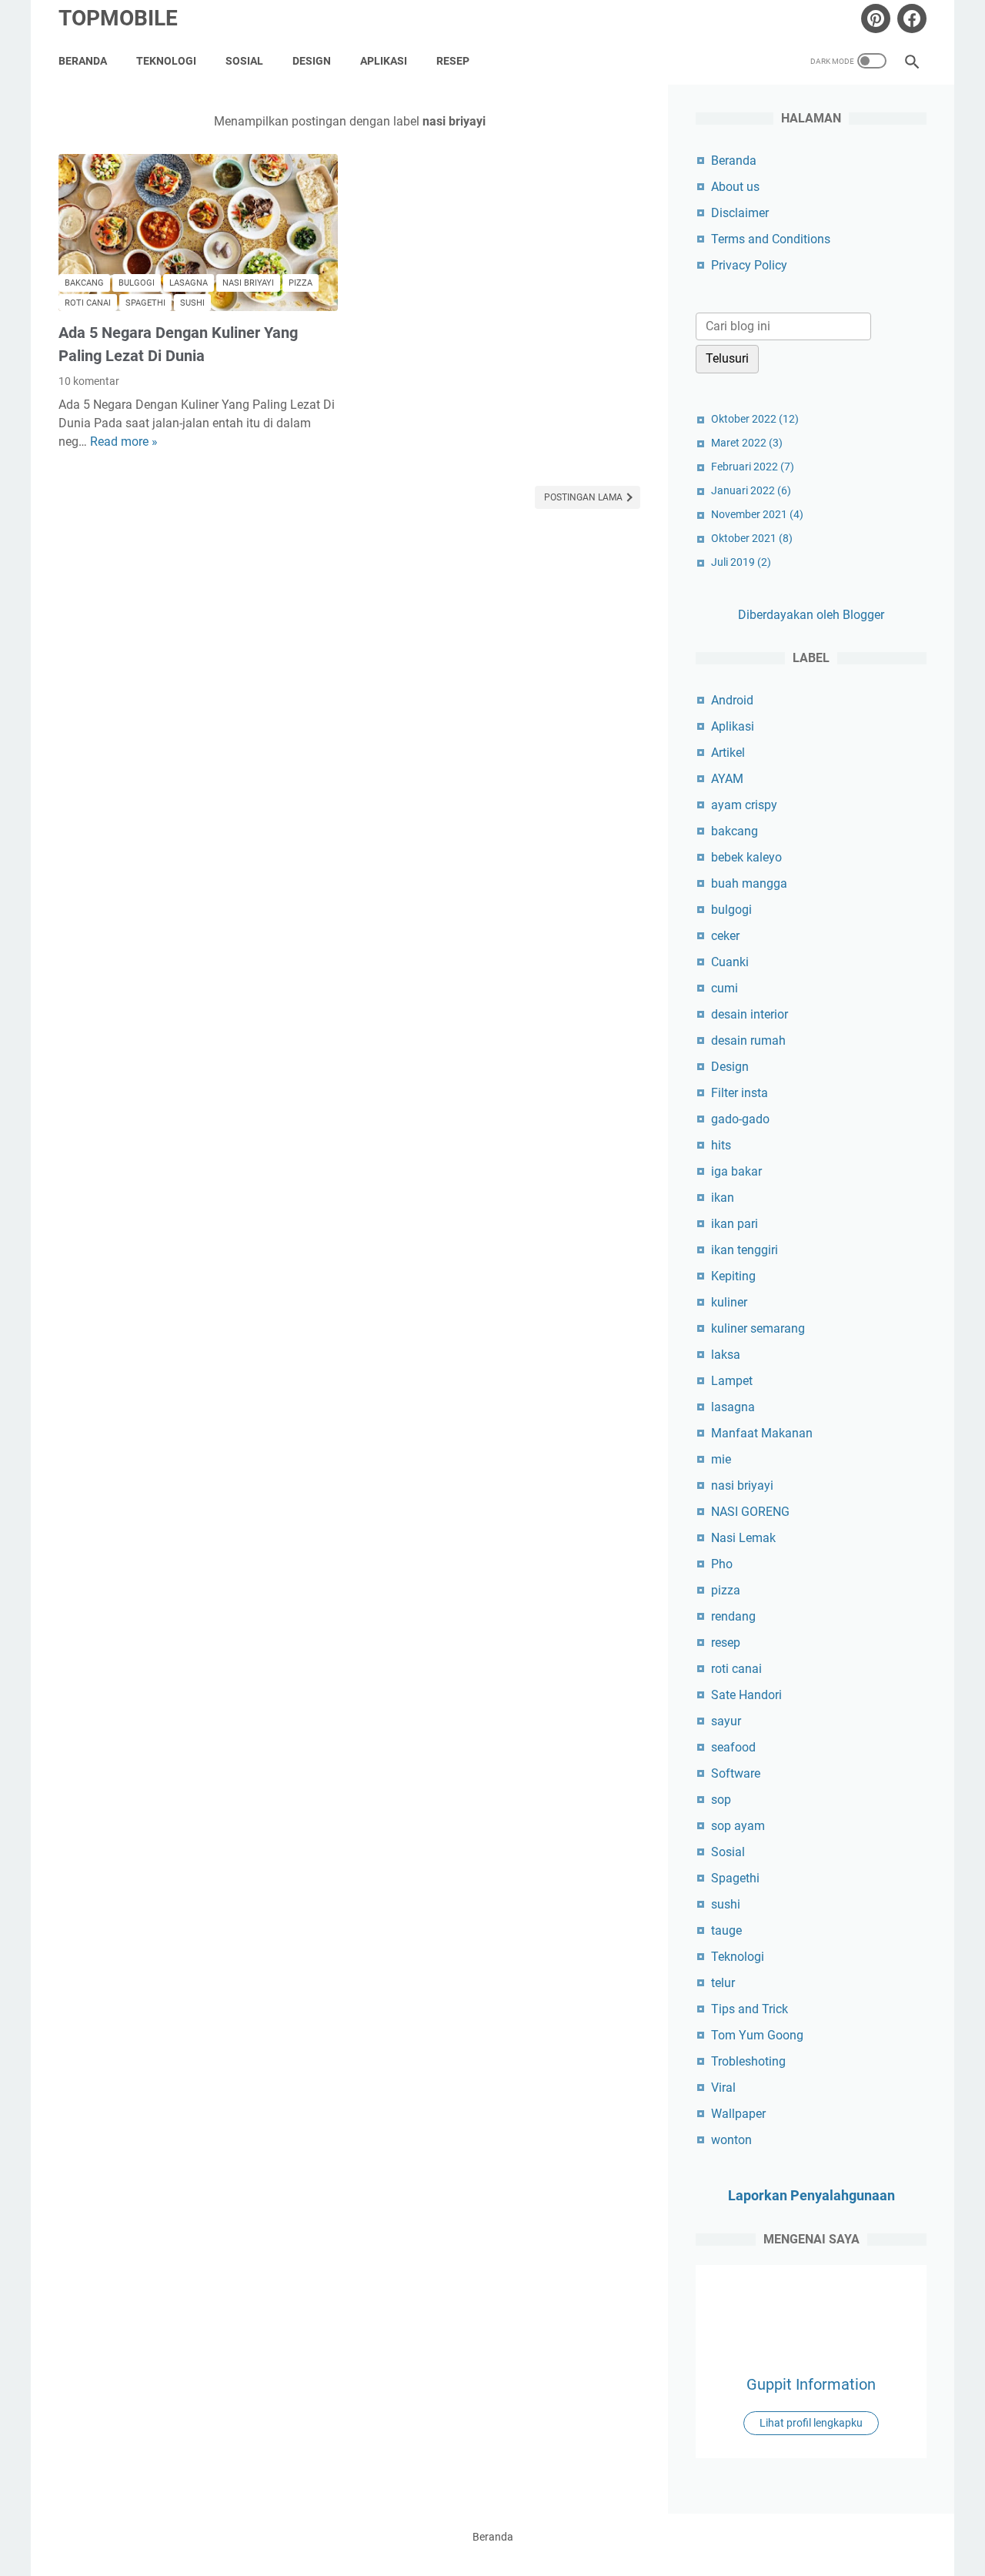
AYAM (727, 779)
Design (312, 61)
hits (721, 1145)
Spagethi (145, 303)
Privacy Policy (749, 265)
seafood (733, 1747)
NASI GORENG (750, 1512)
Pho (722, 1564)
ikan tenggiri (745, 1250)
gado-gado (740, 1119)
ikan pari (735, 1224)
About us (735, 187)
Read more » (124, 442)
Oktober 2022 (755, 419)
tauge (726, 1930)
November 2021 (757, 514)
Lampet (732, 1381)
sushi (192, 303)
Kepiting (733, 1276)
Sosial (244, 61)
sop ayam (738, 1826)
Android (732, 700)
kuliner (729, 1302)
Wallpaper (738, 2114)
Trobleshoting (748, 2061)
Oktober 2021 (752, 538)
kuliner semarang (758, 1328)
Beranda (83, 61)
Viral (723, 2088)
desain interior (750, 1014)
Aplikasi (384, 61)
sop (721, 1800)
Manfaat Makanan (762, 1433)
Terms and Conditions (771, 239)
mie (721, 1459)
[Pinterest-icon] (874, 18)
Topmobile (118, 18)
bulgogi (137, 283)
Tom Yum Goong (757, 2035)
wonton (731, 2140)
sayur (726, 1721)
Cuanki (730, 962)
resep (726, 1643)
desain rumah (748, 1040)
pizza (301, 283)
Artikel (728, 753)
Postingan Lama (584, 497)
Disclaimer (740, 213)
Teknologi (166, 61)
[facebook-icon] (910, 18)
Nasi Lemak (743, 1538)
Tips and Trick (750, 2009)
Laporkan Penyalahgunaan (811, 2195)
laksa (726, 1355)
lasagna (189, 283)
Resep (453, 61)
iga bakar (736, 1171)
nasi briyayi (248, 283)
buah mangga (749, 883)
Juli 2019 (741, 562)
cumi (725, 988)
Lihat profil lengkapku (811, 2423)
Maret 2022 (747, 443)
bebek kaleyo (746, 857)
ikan (723, 1198)
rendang (733, 1616)
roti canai (88, 303)
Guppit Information (811, 2384)
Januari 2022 (751, 490)
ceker (725, 936)
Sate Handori (746, 1695)
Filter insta (740, 1093)
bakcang (84, 283)
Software (736, 1773)
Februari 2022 (753, 467)
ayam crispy (744, 805)
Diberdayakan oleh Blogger (811, 615)
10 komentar (89, 381)
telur (723, 1983)
